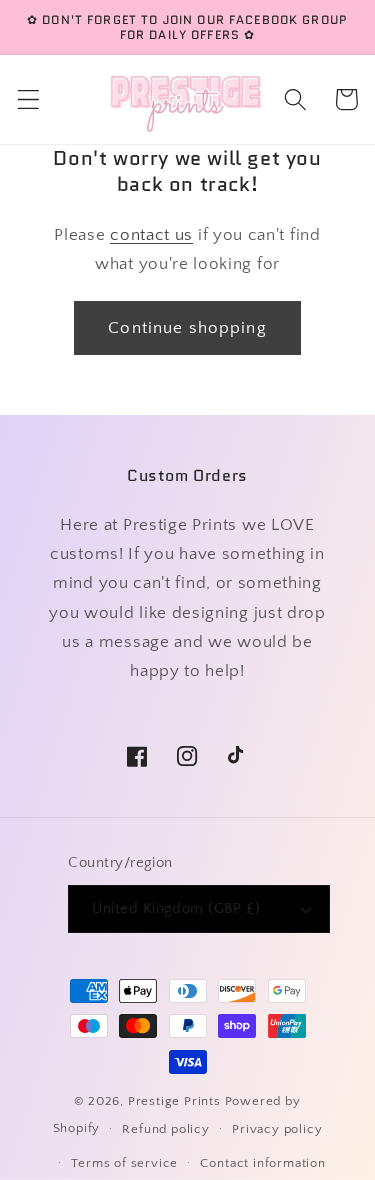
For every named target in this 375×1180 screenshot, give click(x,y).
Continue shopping (187, 327)
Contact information (262, 1163)
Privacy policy (277, 1129)
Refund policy (165, 1129)
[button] (28, 99)
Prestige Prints (174, 1101)
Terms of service (124, 1163)
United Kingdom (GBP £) (176, 908)
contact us (151, 234)
